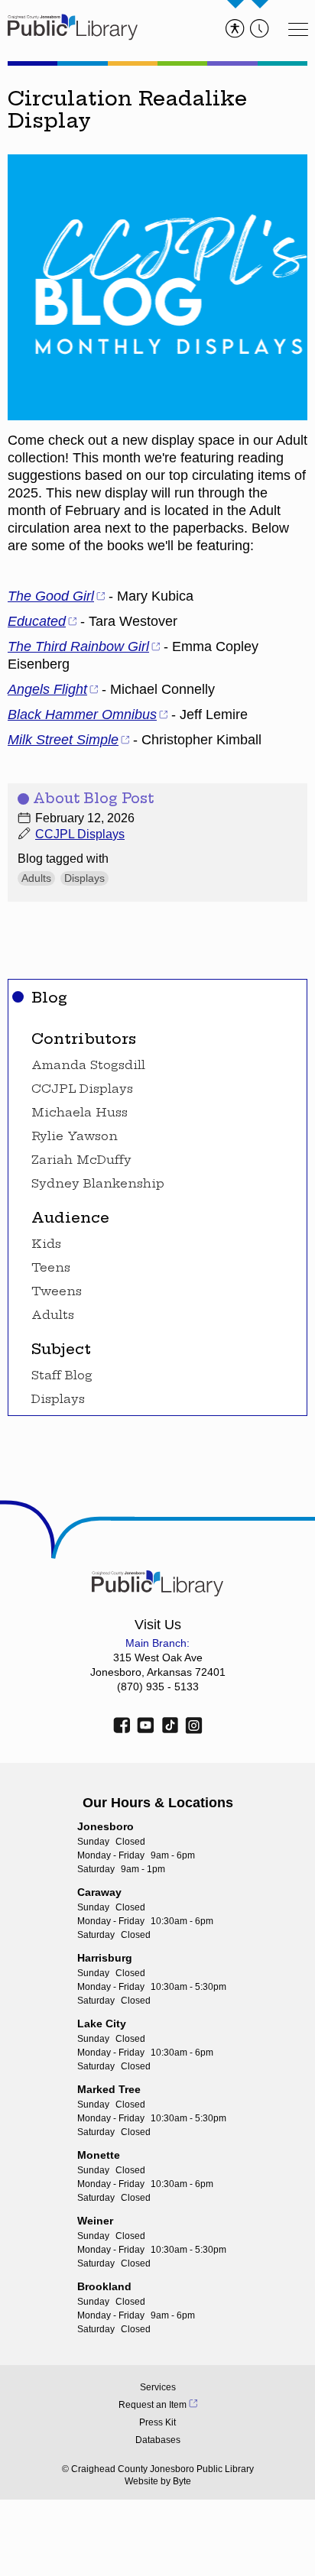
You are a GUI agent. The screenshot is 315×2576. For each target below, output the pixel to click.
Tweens (57, 1291)
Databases (158, 2440)
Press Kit (157, 2422)
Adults (53, 1315)
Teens (51, 1268)
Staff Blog (62, 1375)
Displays (58, 1399)
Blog (49, 997)
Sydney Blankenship (98, 1184)
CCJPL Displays (82, 1089)
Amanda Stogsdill (88, 1065)
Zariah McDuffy (81, 1160)
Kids (46, 1244)
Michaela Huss (80, 1113)
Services (158, 2387)
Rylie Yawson (75, 1136)
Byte (182, 2481)
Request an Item (153, 2405)
